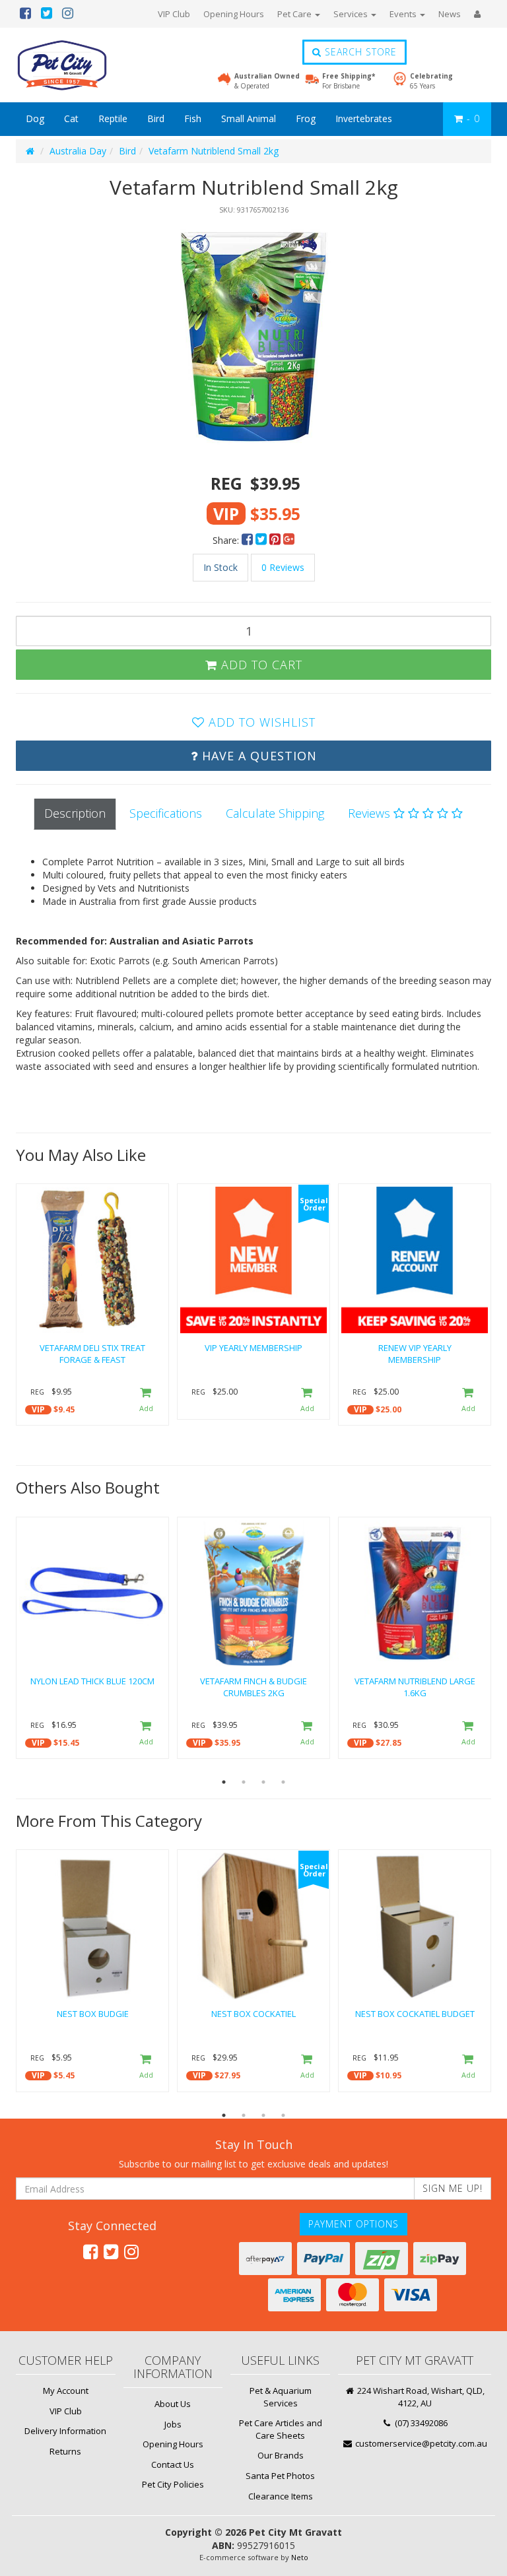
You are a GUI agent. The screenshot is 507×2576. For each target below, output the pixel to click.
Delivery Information (65, 2431)
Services (352, 14)
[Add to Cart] (146, 1401)
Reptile (113, 118)
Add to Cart (260, 665)
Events (404, 14)
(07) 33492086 (420, 2423)
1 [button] (224, 1782)
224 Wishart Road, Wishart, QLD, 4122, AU (420, 2397)
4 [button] (283, 1782)
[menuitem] (249, 540)
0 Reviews (283, 567)
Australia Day (78, 151)
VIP (38, 1409)
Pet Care (295, 14)
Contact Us (173, 2464)
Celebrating (431, 81)
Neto (300, 2557)
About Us (173, 2404)
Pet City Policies (173, 2484)
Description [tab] (75, 813)
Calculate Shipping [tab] (275, 813)
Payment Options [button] (354, 2224)
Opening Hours (234, 14)
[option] (253, 337)
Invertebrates (364, 118)
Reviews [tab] (371, 813)
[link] (90, 2251)
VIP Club (174, 14)
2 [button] (244, 1782)
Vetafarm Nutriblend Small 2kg (214, 151)
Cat (71, 118)
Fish (193, 118)
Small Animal (249, 118)
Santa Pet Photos (280, 2476)
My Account (66, 2391)
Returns (65, 2451)
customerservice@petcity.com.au (420, 2443)
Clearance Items (281, 2496)
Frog (306, 118)
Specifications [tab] (166, 813)
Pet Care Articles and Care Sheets (281, 2429)
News (450, 14)
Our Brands (281, 2455)
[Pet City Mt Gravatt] (82, 65)
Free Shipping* (349, 81)
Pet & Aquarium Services (281, 2397)
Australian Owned (267, 81)
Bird (156, 118)
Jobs (173, 2424)
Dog (35, 118)
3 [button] (263, 1782)
